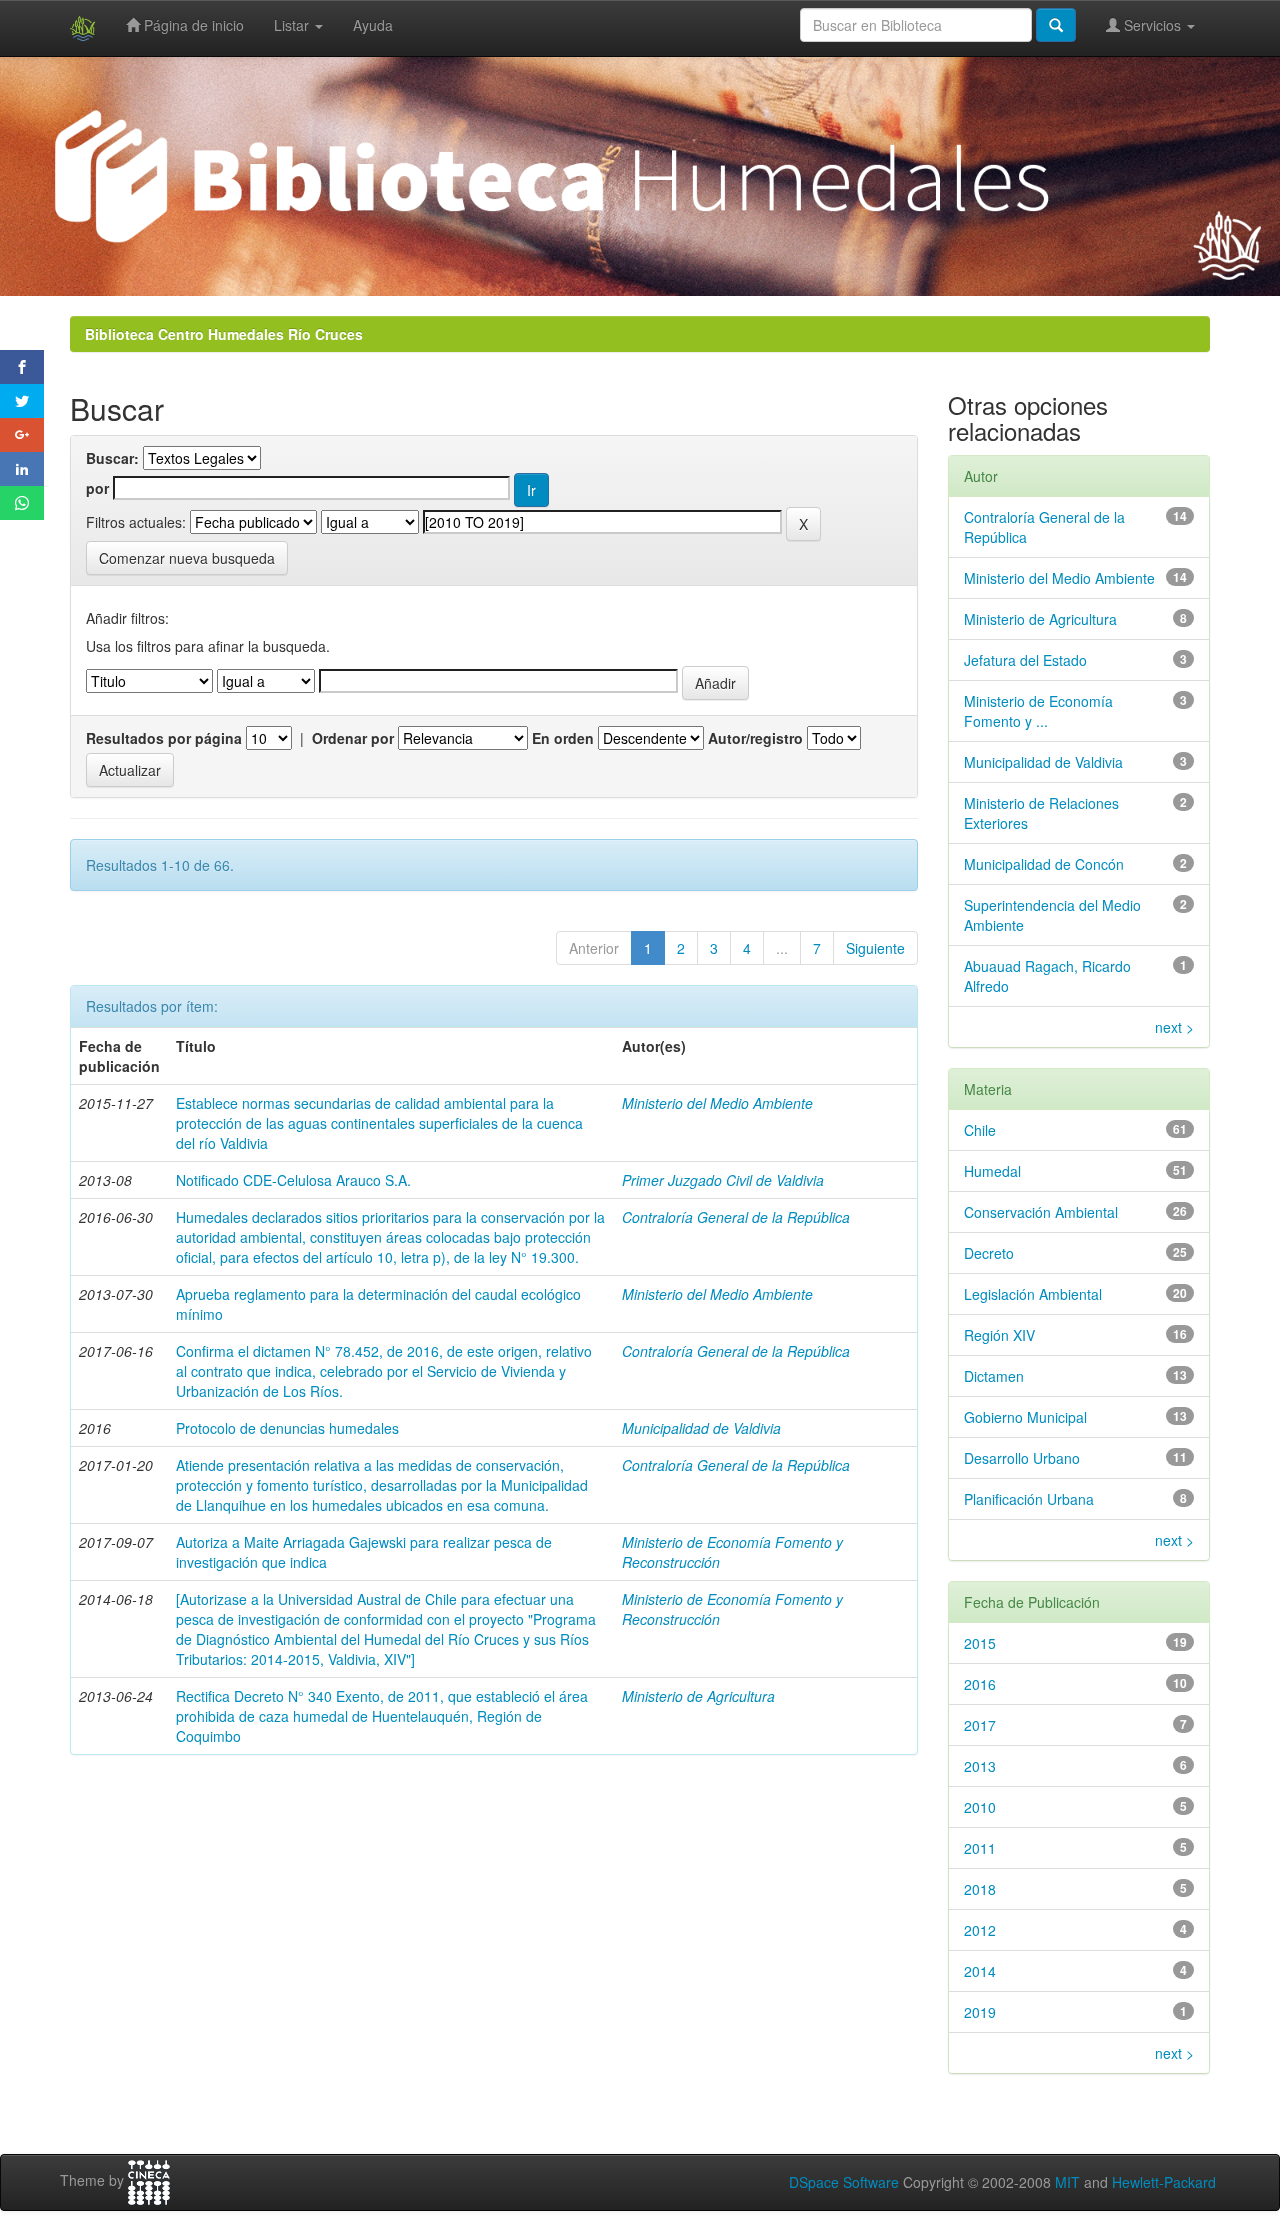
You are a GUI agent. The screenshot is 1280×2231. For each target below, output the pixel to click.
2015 (980, 1643)
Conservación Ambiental (1041, 1212)
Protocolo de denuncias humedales (287, 1428)
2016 (980, 1684)
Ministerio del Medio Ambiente (717, 1103)
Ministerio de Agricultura (698, 1696)
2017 (980, 1725)
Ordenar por (353, 738)
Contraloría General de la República (736, 1217)
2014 (980, 1971)
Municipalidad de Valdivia (701, 1428)
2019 (980, 2012)
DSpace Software (844, 2182)
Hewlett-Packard (1164, 2182)
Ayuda (373, 25)
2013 (980, 1766)
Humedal (992, 1171)
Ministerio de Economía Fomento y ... (1038, 711)
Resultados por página (164, 738)
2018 (980, 1889)
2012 (980, 1930)
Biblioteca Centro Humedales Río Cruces (224, 334)
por (97, 488)
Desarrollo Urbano (1022, 1458)
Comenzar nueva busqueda (187, 558)
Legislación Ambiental (1033, 1294)
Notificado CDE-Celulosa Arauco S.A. (293, 1180)
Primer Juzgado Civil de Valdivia (723, 1180)
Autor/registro (755, 738)
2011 (980, 1848)
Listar (293, 25)
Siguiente (875, 948)
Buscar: (112, 458)
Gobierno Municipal (1025, 1417)
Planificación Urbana (1029, 1499)
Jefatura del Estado (1025, 660)
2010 (980, 1807)
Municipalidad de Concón (1044, 864)
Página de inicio (192, 25)
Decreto (989, 1253)
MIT (1067, 2182)
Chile (980, 1130)
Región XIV (999, 1335)
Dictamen (994, 1376)
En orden (563, 738)
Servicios (1152, 25)
